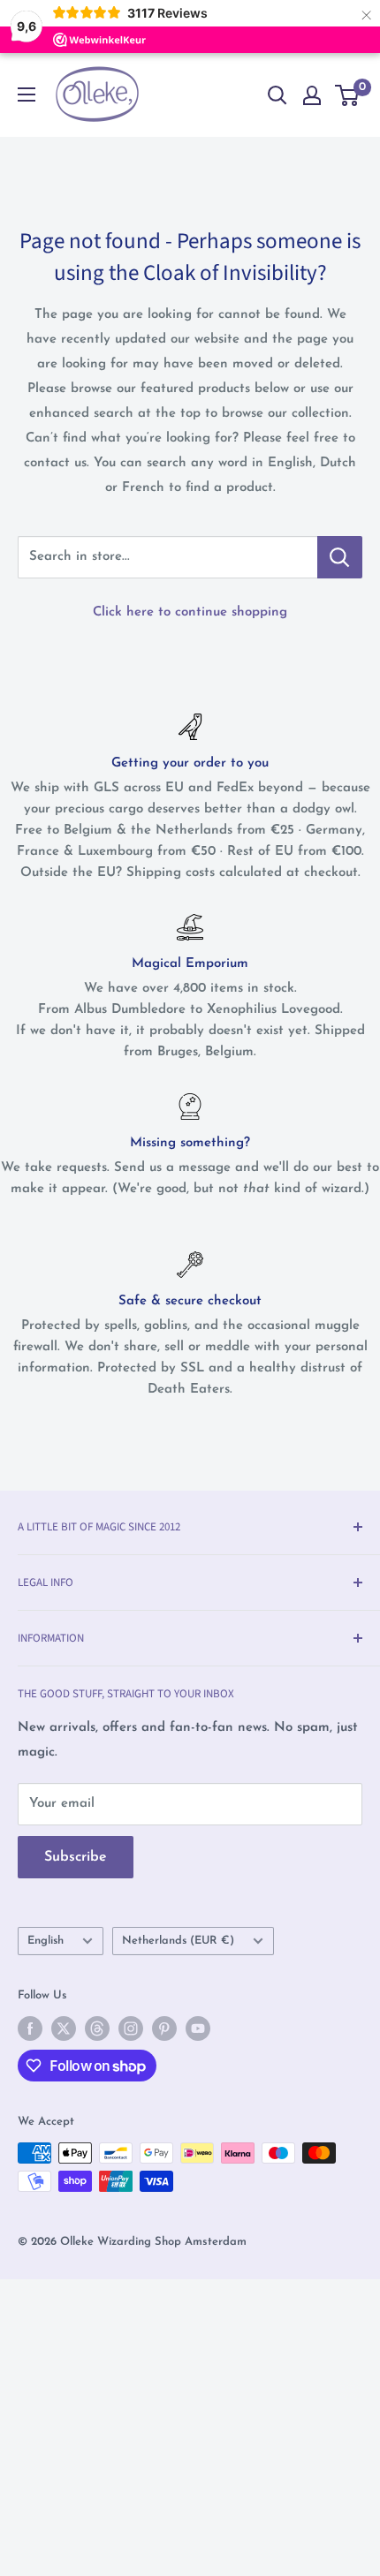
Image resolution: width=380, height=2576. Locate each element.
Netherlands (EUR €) (178, 1941)
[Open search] (277, 95)
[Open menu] (27, 94)
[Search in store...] (340, 557)
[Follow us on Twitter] (64, 2028)
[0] (348, 95)
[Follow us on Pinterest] (164, 2028)
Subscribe (76, 1857)
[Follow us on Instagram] (131, 2028)
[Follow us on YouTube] (198, 2028)
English (46, 1941)
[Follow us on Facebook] (30, 2028)
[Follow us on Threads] (97, 2028)
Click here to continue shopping (190, 612)
